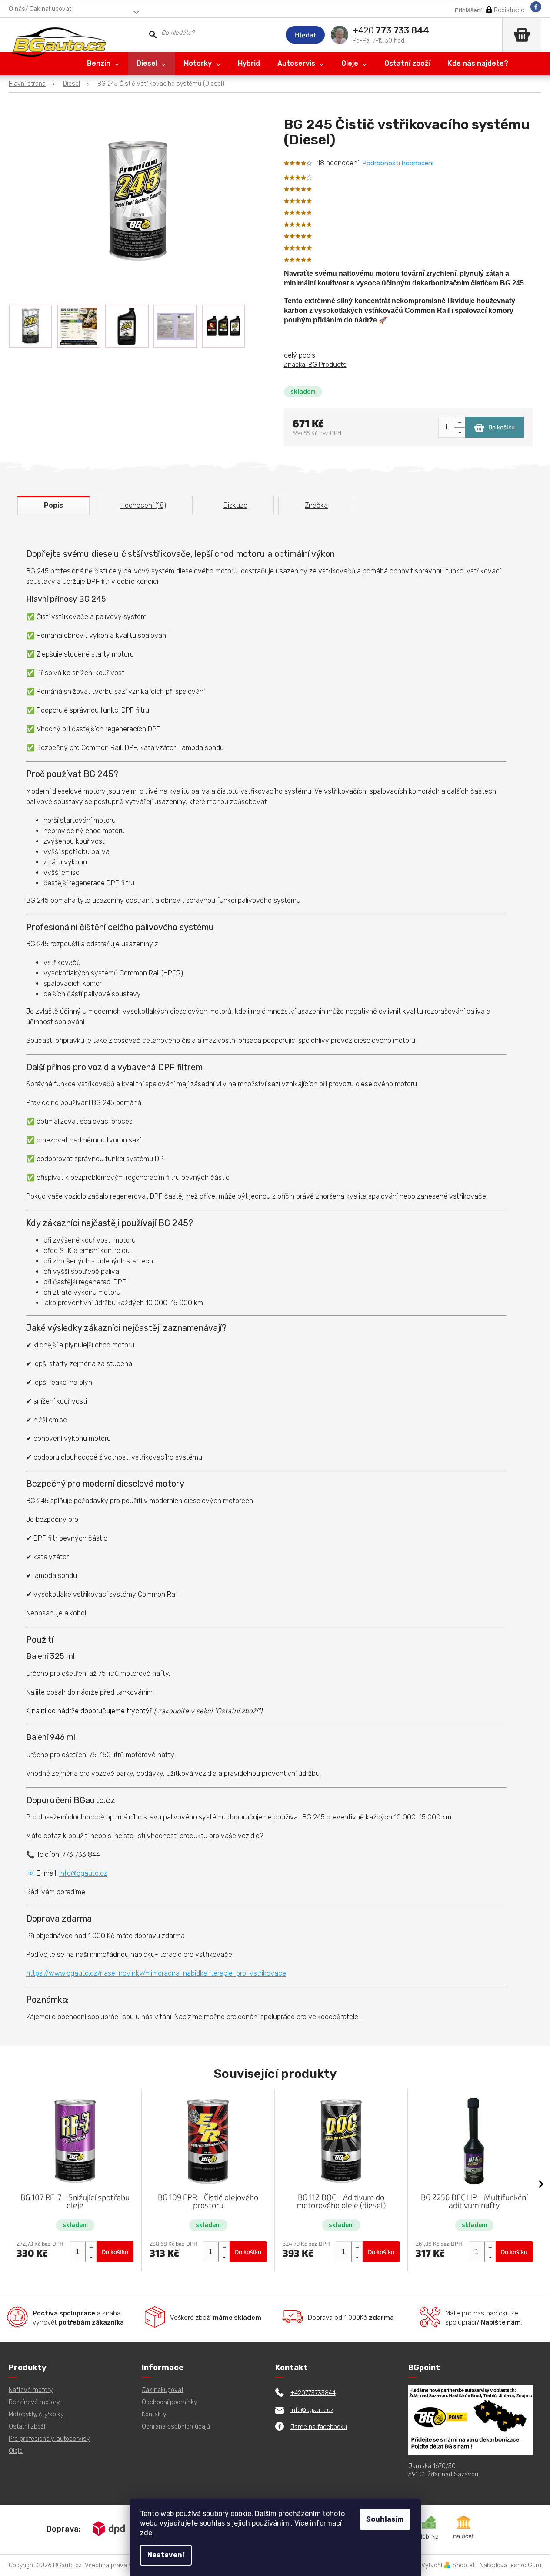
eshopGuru (526, 2565)
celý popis (300, 355)
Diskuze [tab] (235, 505)
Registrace (509, 10)
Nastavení (166, 2555)
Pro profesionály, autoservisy (49, 2439)
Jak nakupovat (163, 2390)
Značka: (315, 365)
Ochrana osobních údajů (176, 2427)
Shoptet (464, 2565)
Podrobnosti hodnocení (398, 163)
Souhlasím (385, 2519)
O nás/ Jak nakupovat (40, 9)
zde (146, 2533)
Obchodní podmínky (169, 2402)
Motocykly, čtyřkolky (36, 2414)
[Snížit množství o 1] (459, 432)
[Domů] (32, 84)
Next (541, 2184)
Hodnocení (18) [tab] (143, 505)
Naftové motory (31, 2390)
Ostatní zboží (27, 2427)
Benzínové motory (34, 2402)
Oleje (16, 2451)
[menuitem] (103, 64)
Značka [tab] (316, 505)
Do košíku (502, 427)
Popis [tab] (53, 505)
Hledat (305, 35)
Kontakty (154, 2414)
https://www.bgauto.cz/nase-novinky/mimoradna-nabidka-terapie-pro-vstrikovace (156, 1973)
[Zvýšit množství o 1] (459, 422)
